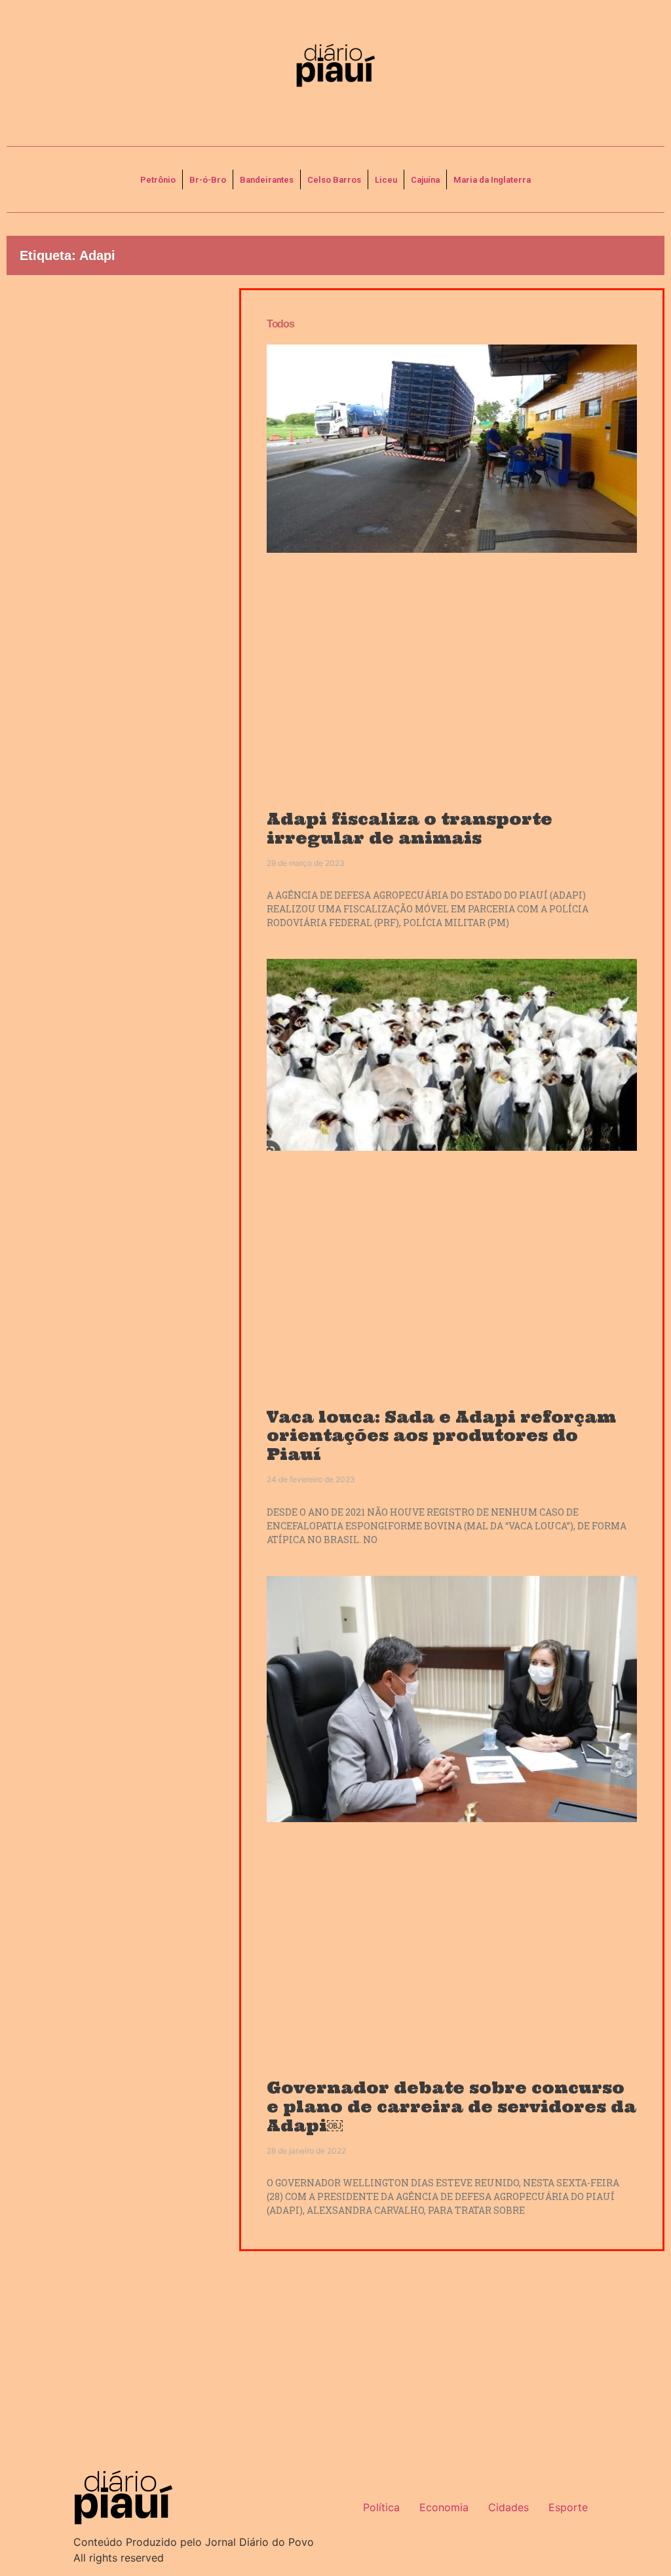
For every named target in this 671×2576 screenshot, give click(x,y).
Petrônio (158, 180)
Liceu (386, 180)
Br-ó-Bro (208, 180)
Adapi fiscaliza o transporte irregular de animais (410, 829)
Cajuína (425, 180)
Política (381, 2507)
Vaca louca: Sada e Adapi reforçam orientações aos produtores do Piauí (441, 1436)
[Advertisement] (113, 390)
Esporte (568, 2507)
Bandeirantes (267, 180)
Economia (444, 2507)
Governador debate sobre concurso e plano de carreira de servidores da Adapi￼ (451, 2107)
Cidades (508, 2507)
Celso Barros (334, 180)
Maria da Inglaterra (492, 180)
